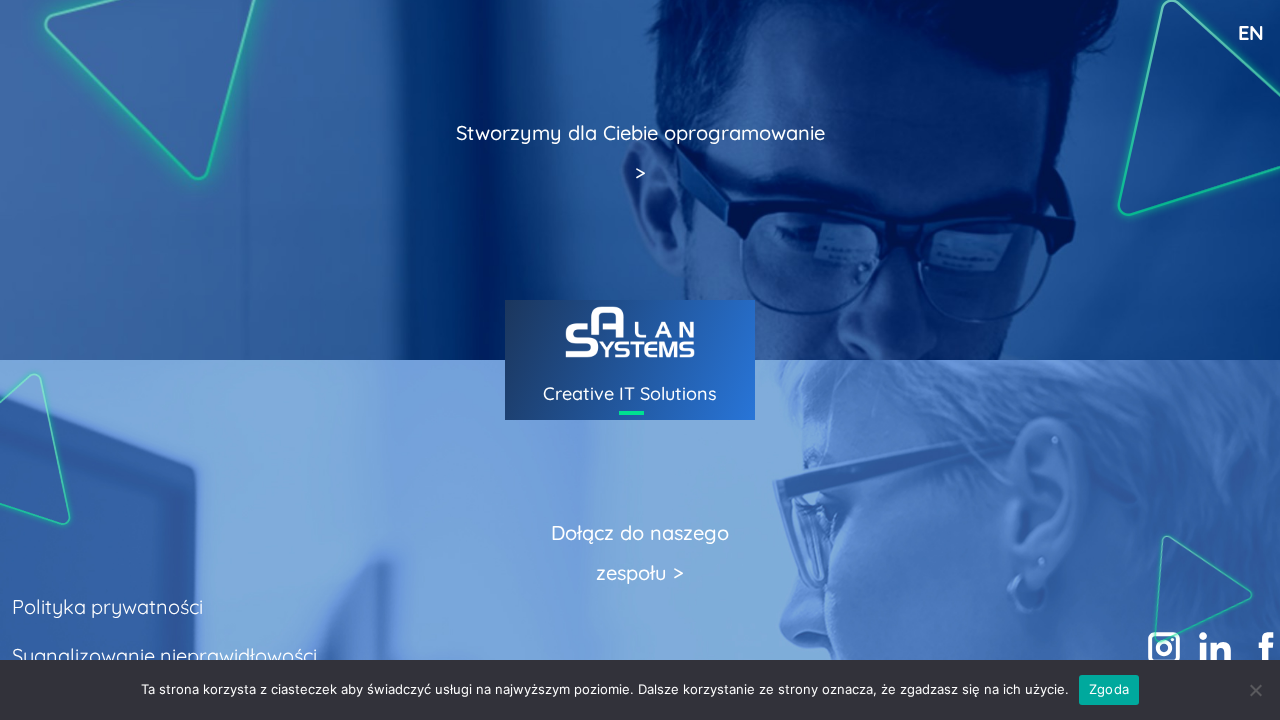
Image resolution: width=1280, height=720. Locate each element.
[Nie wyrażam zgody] (1255, 690)
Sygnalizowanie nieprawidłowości (164, 655)
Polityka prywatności (107, 606)
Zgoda (1109, 689)
